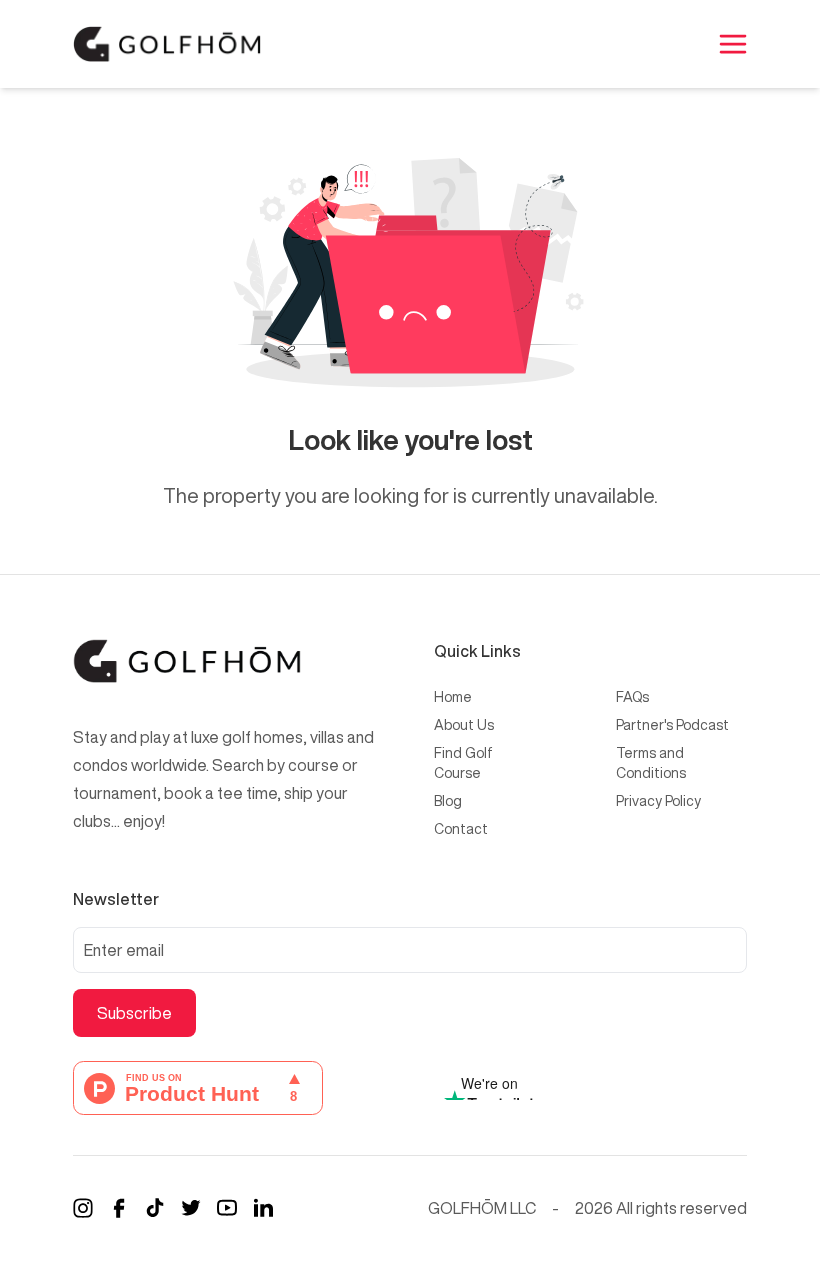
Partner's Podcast (672, 725)
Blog (448, 801)
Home (453, 697)
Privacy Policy (658, 801)
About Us (464, 725)
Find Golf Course (463, 763)
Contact (461, 829)
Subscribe (134, 1013)
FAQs (632, 697)
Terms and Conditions (651, 763)
